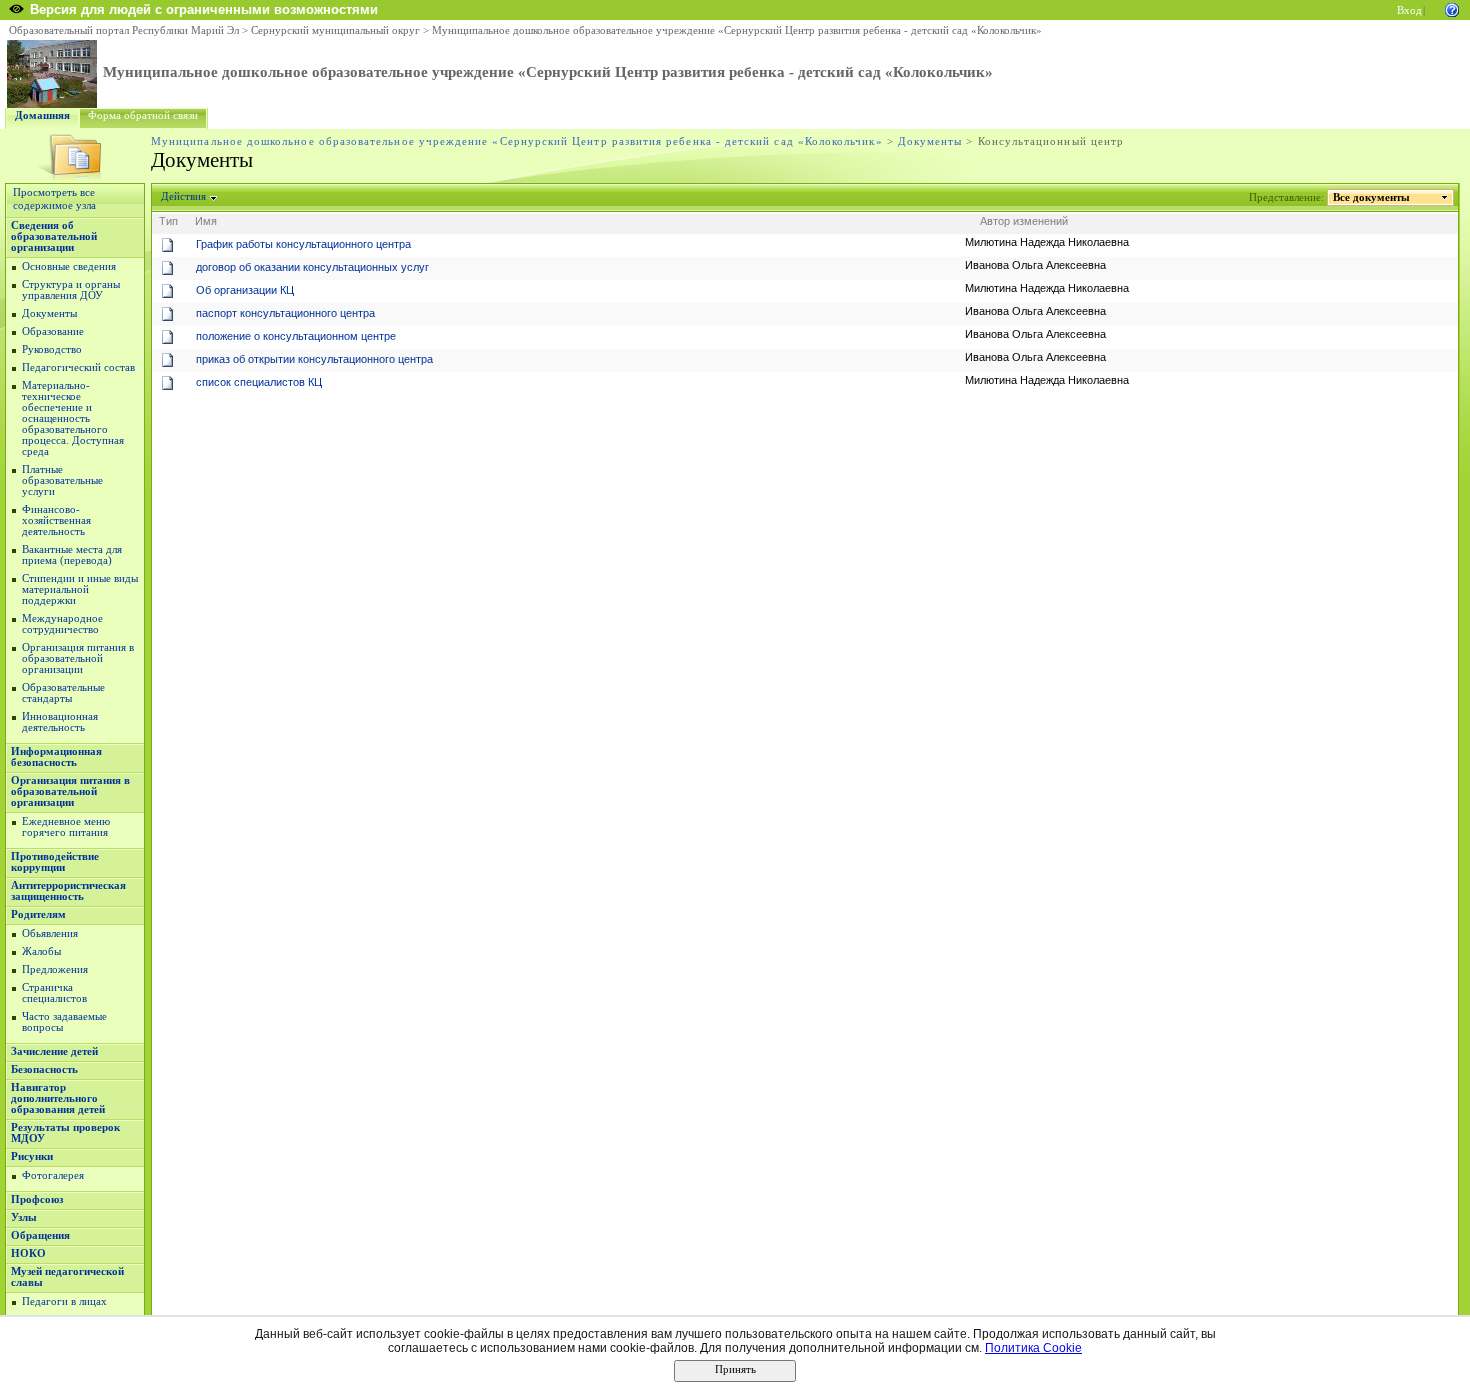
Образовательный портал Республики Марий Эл (124, 30)
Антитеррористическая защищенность (68, 891)
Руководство (52, 349)
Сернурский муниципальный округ (335, 30)
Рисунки (32, 1156)
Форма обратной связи (143, 115)
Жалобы (41, 951)
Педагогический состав (78, 367)
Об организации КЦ (245, 290)
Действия (183, 196)
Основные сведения (69, 266)
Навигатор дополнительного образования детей (58, 1098)
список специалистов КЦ (259, 382)
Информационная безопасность (56, 757)
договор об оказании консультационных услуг (312, 267)
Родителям (38, 914)
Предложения (55, 969)
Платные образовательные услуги (62, 480)
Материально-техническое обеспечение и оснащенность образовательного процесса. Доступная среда (73, 418)
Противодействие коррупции (55, 862)
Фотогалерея (53, 1175)
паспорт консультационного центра (285, 313)
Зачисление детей (54, 1051)
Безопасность (44, 1069)
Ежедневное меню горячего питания (66, 827)
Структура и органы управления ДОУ (71, 290)
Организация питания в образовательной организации (78, 658)
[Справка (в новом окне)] (1452, 8)
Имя (206, 221)
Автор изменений (1024, 221)
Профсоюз (37, 1199)
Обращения (40, 1235)
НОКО (28, 1253)
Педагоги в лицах (64, 1301)
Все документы (1371, 197)
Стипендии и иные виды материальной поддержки (80, 589)
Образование (53, 331)
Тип (168, 221)
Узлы (24, 1217)
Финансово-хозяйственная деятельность (56, 520)
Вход (1409, 10)
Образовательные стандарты (63, 693)
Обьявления (50, 933)
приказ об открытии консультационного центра (314, 359)
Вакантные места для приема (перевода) (72, 555)
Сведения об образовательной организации (54, 236)
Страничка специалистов (54, 993)
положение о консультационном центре (296, 336)
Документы (930, 141)
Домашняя (42, 115)
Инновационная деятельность (60, 722)
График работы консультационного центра (303, 244)
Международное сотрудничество (62, 624)
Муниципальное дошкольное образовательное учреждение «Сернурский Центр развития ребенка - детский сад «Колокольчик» (737, 30)
